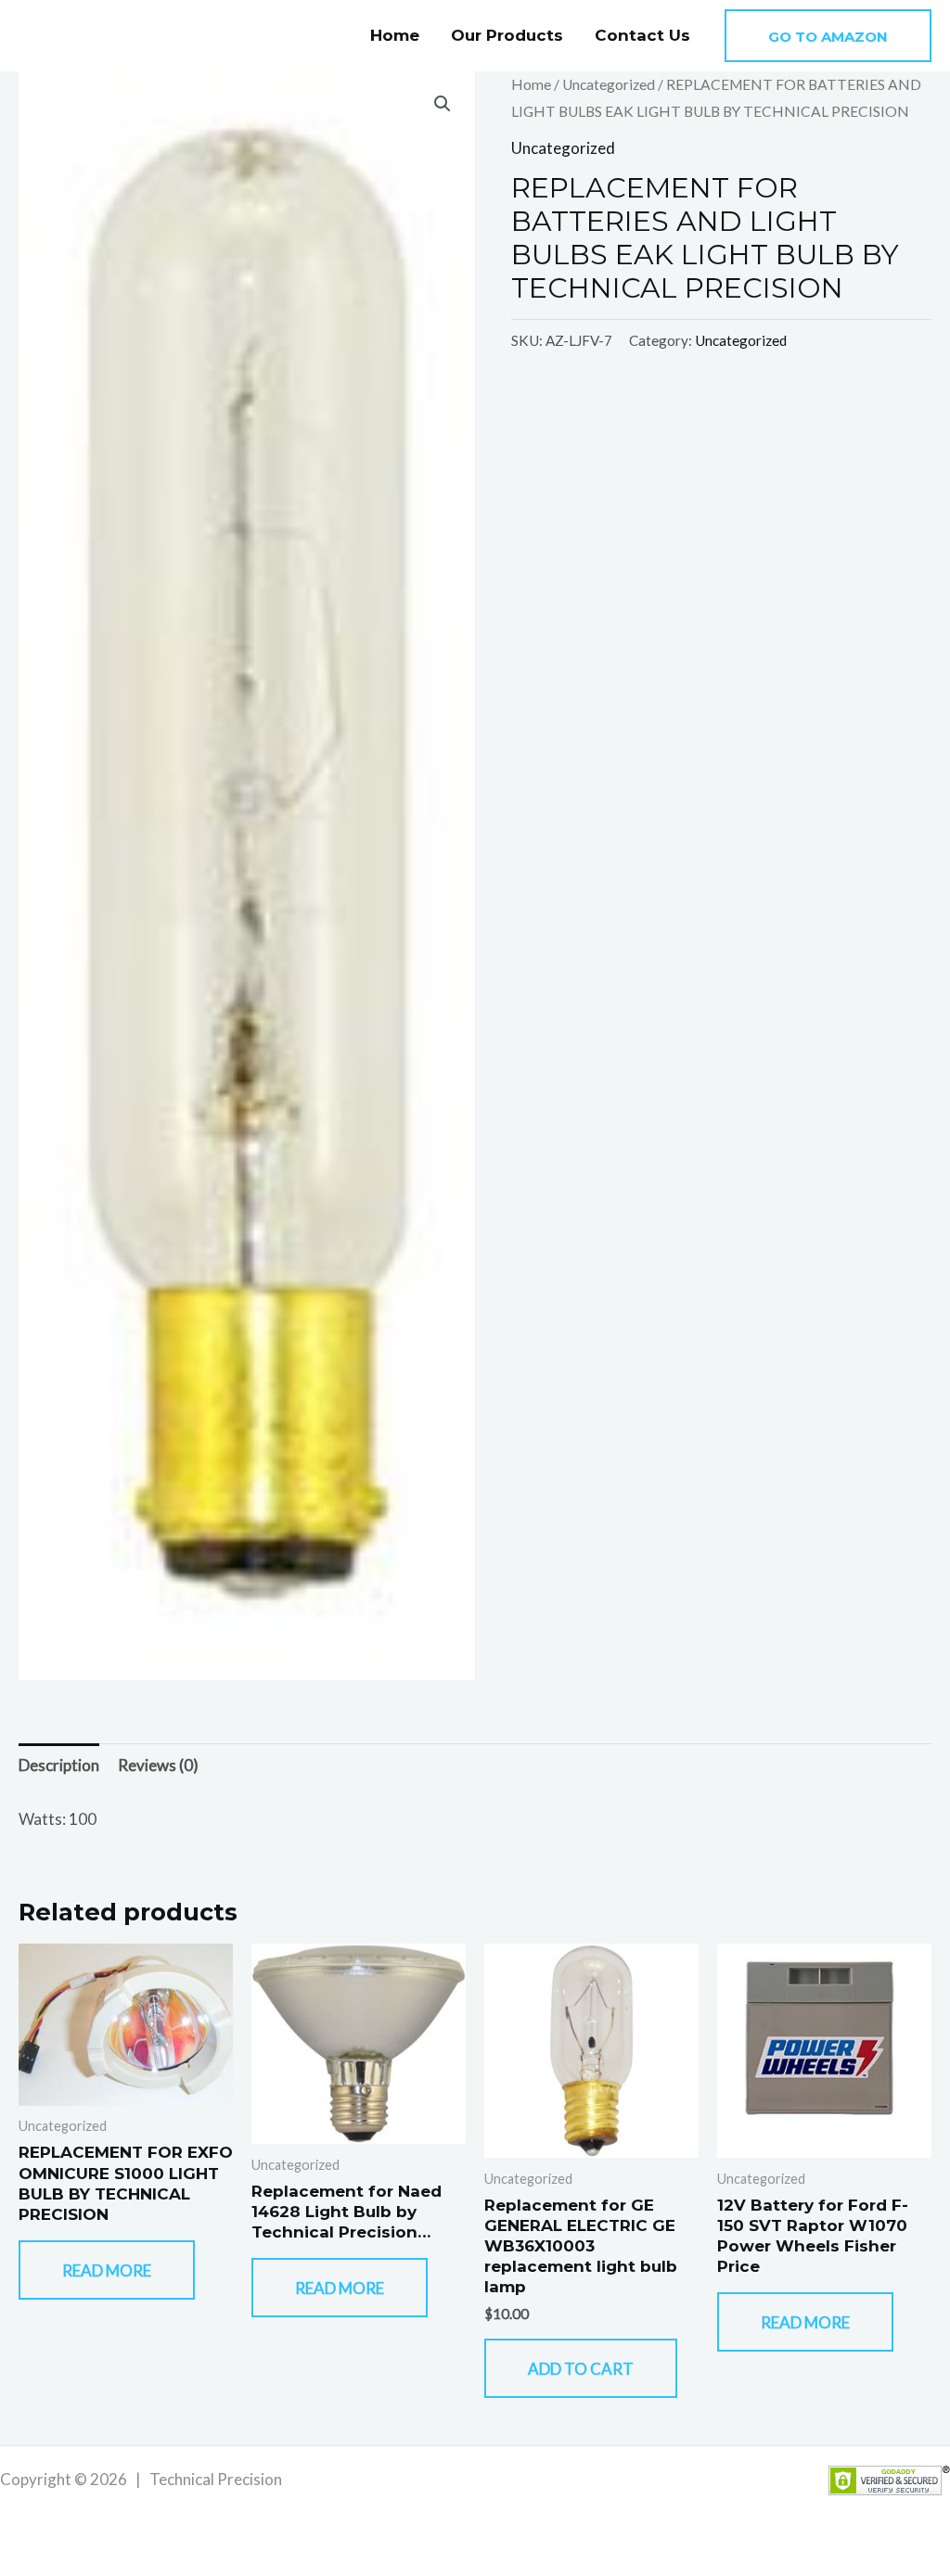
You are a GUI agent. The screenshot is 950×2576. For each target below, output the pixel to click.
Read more (107, 2270)
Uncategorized (609, 84)
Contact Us (642, 35)
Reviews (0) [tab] (158, 1765)
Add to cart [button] (581, 2369)
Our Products (507, 35)
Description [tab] (59, 1765)
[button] (828, 36)
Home (395, 35)
